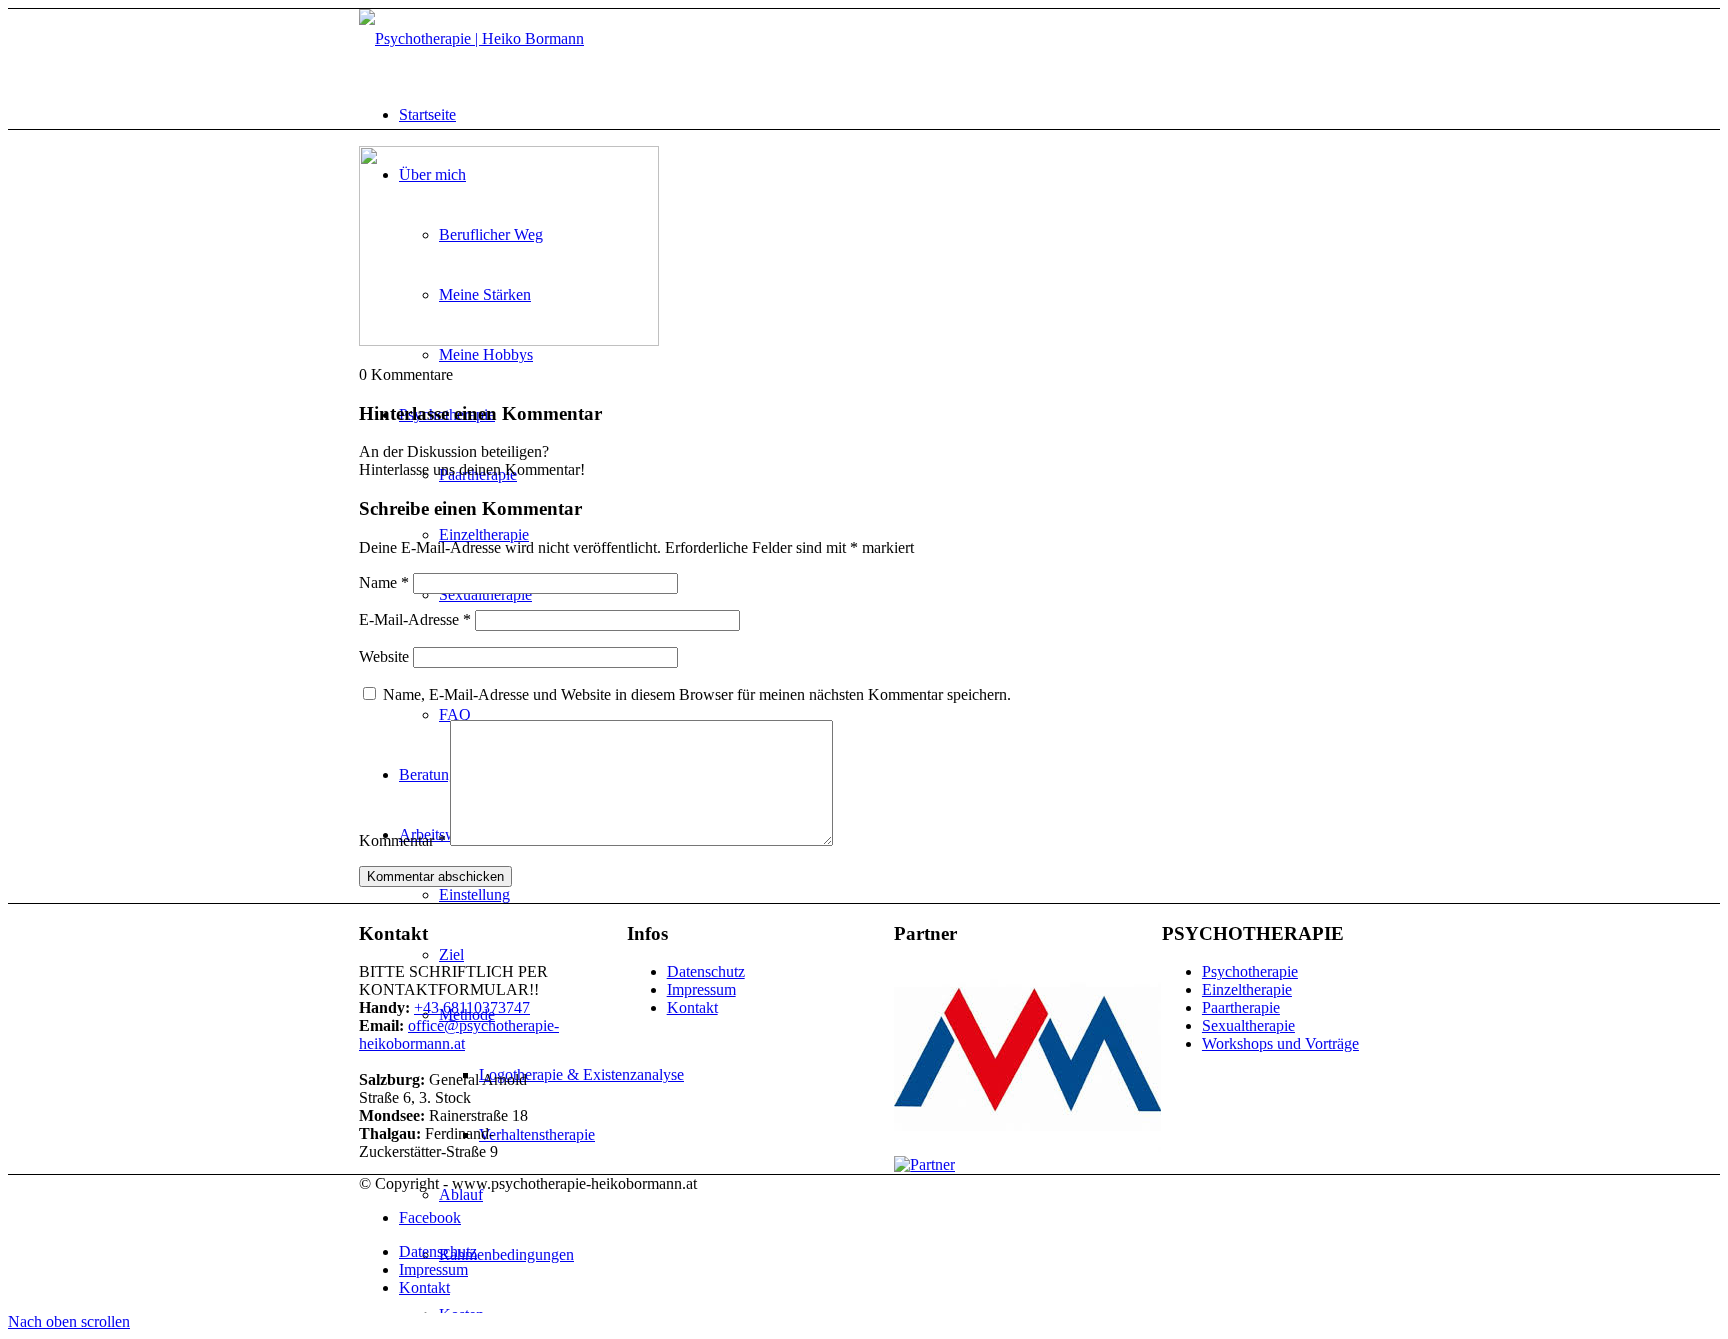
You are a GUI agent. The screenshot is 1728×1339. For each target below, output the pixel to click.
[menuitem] (427, 114)
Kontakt (692, 1007)
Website (384, 656)
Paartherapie (1241, 1007)
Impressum (701, 989)
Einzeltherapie (1247, 989)
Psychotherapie (1250, 971)
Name (384, 582)
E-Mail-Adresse (415, 619)
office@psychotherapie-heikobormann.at (459, 1034)
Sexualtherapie (1248, 1025)
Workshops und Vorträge (1280, 1043)
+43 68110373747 (472, 1007)
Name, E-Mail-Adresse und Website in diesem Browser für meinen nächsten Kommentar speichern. (697, 694)
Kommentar (402, 840)
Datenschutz (706, 971)
